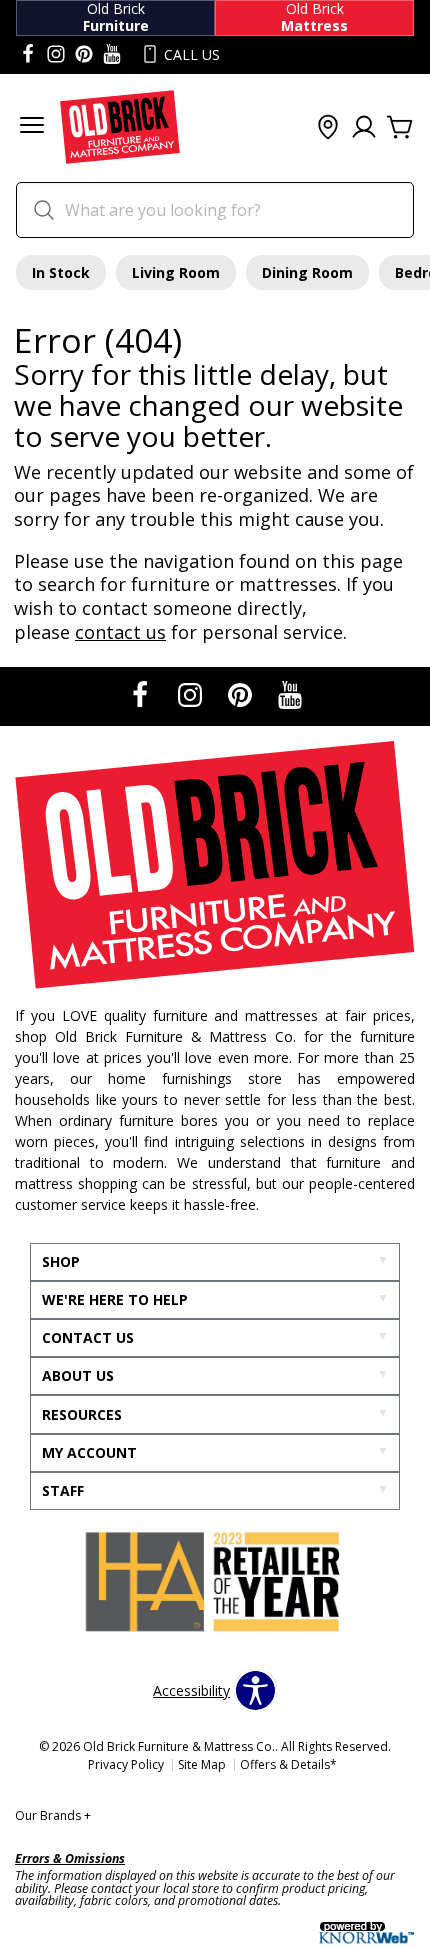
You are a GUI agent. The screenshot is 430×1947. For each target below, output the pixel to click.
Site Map (202, 1764)
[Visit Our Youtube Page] (290, 695)
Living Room (176, 272)
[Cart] (400, 128)
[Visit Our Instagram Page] (192, 695)
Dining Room (307, 272)
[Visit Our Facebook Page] (142, 695)
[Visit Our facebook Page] (28, 55)
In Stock (61, 272)
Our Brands (53, 1815)
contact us (120, 632)
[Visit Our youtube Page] (112, 55)
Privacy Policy (126, 1764)
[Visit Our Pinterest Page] (242, 695)
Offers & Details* (288, 1764)
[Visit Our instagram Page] (56, 55)
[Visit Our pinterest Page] (84, 55)
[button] (32, 127)
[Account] (364, 128)
